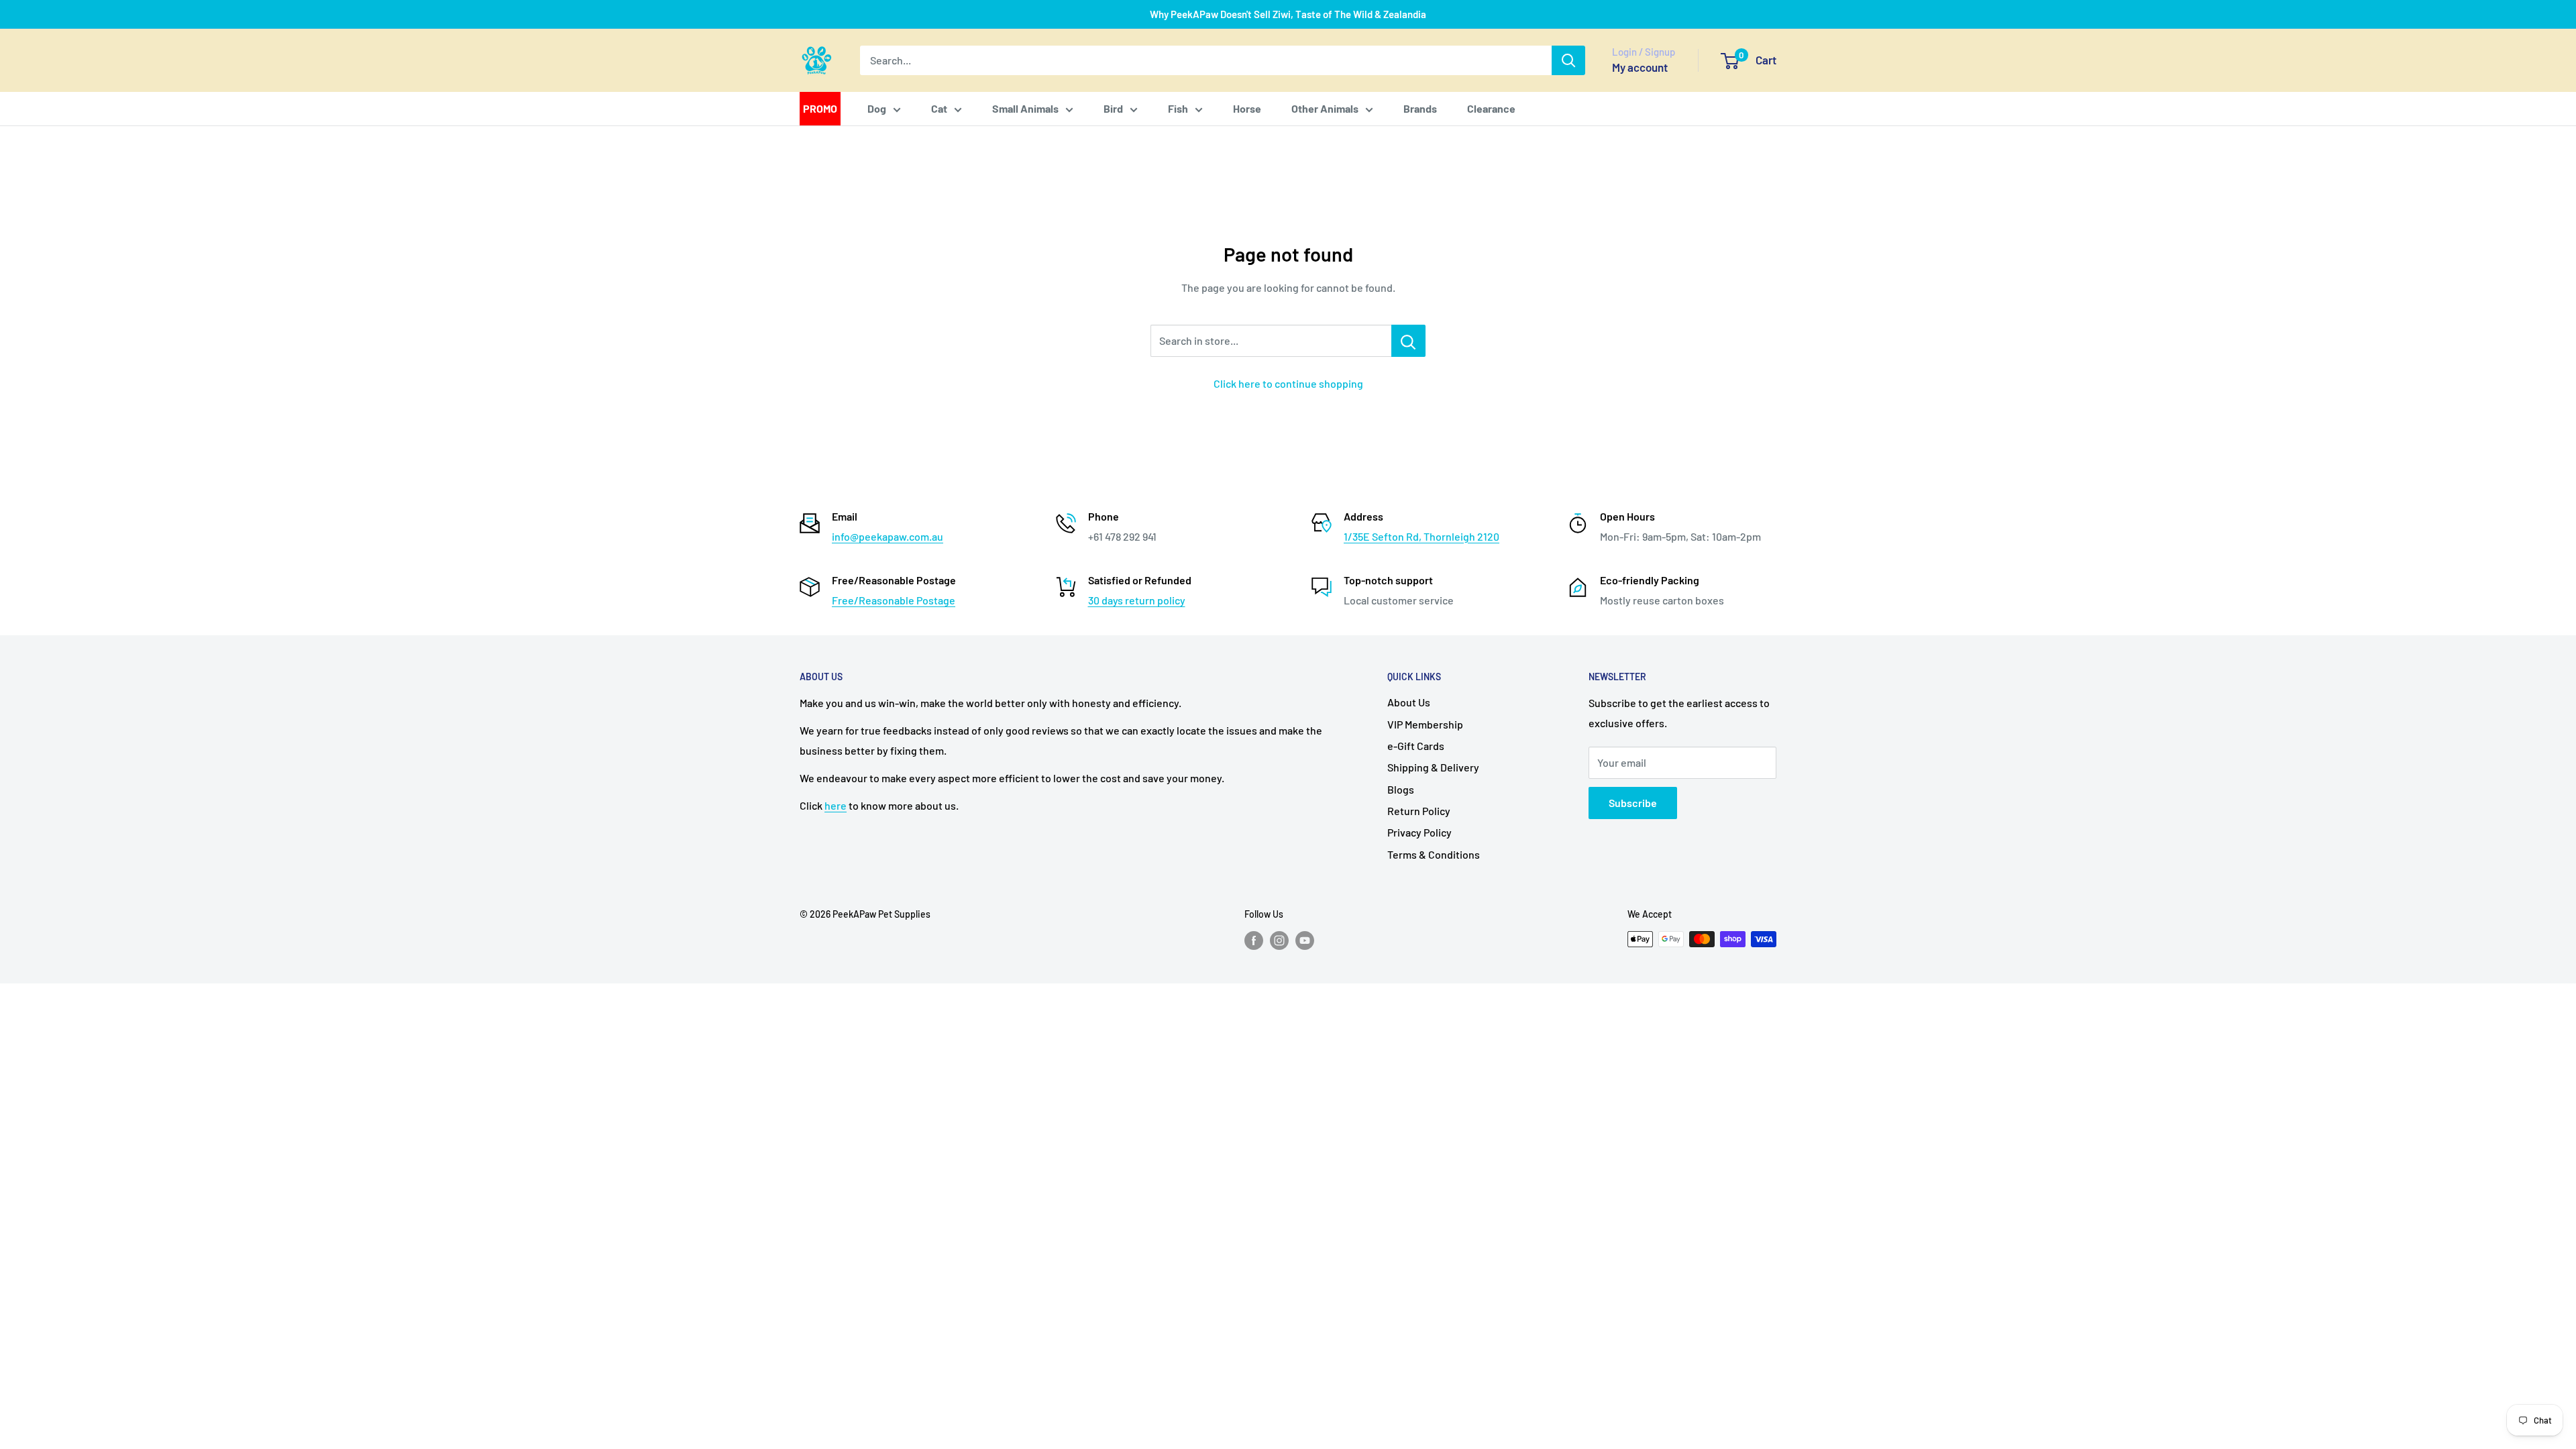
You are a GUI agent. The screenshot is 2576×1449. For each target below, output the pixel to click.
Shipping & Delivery (1433, 767)
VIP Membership (1425, 724)
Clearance (1491, 108)
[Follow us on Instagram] (1279, 941)
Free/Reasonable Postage (894, 600)
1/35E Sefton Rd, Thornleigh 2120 (1421, 536)
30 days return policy (1137, 600)
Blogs (1401, 789)
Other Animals (1325, 108)
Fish (1178, 108)
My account (1640, 67)
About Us (1409, 702)
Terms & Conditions (1434, 854)
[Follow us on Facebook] (1254, 941)
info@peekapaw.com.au (888, 536)
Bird (1113, 108)
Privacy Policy (1419, 832)
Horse (1247, 108)
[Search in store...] (1408, 341)
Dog (877, 108)
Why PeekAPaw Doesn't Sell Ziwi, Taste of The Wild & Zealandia (1288, 14)
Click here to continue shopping (1288, 383)
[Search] (1568, 60)
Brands (1420, 108)
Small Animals (1025, 108)
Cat (939, 108)
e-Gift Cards (1416, 746)
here (836, 805)
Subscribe (1633, 803)
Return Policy (1419, 811)
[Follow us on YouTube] (1305, 941)
